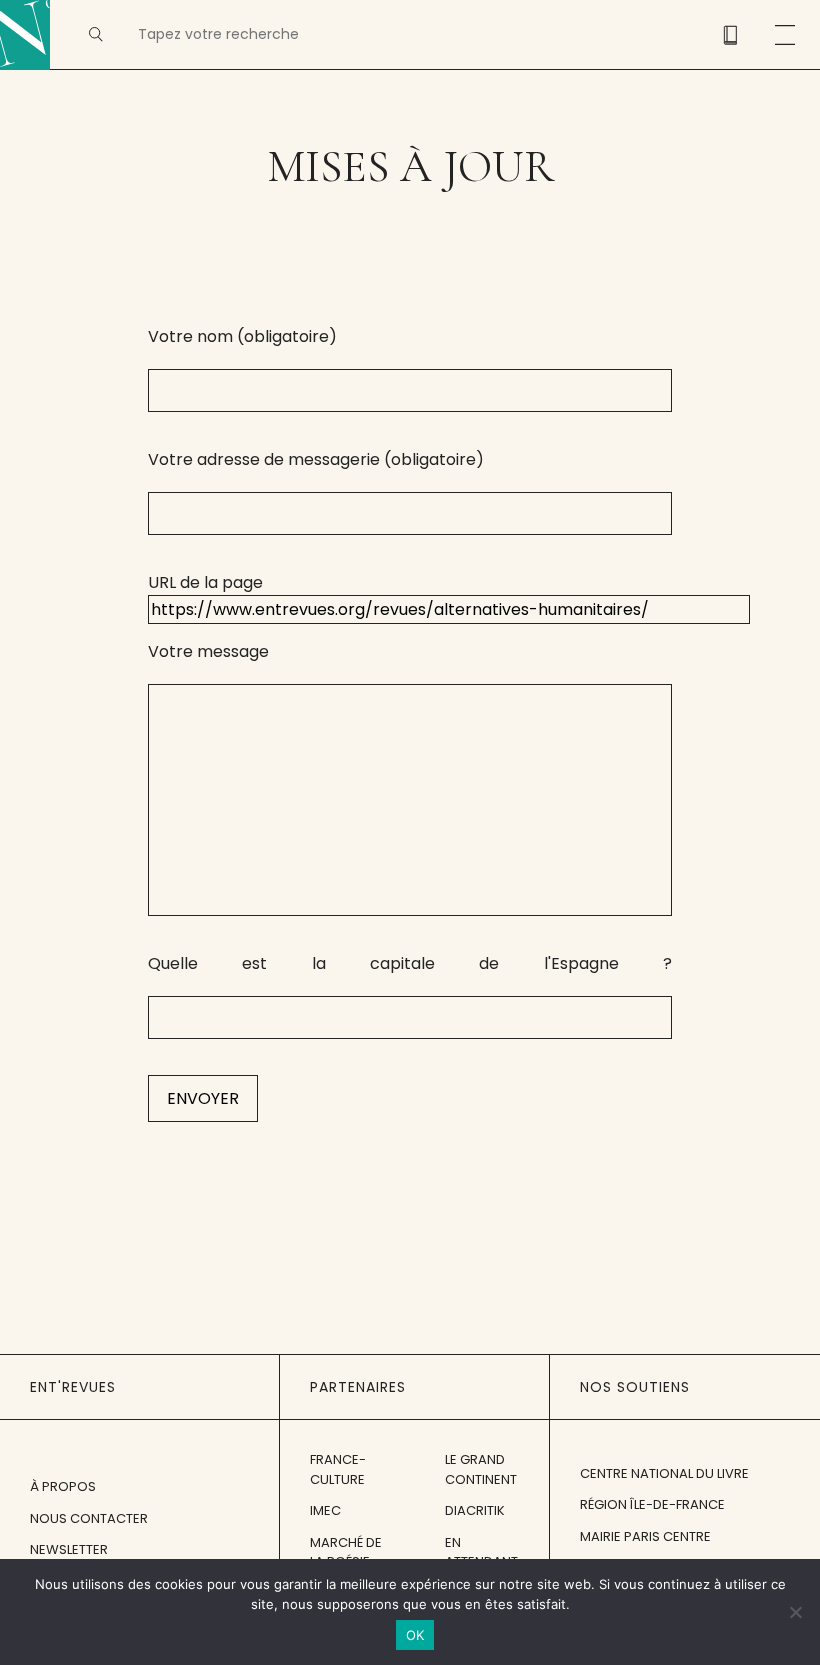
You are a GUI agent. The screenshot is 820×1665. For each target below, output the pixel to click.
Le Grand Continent (481, 1469)
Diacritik (475, 1510)
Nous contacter (89, 1518)
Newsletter (69, 1549)
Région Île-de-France (652, 1504)
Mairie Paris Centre (645, 1536)
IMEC (325, 1510)
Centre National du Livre (664, 1473)
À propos (63, 1486)
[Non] (795, 1612)
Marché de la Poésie (346, 1552)
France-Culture (338, 1469)
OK (415, 1635)
